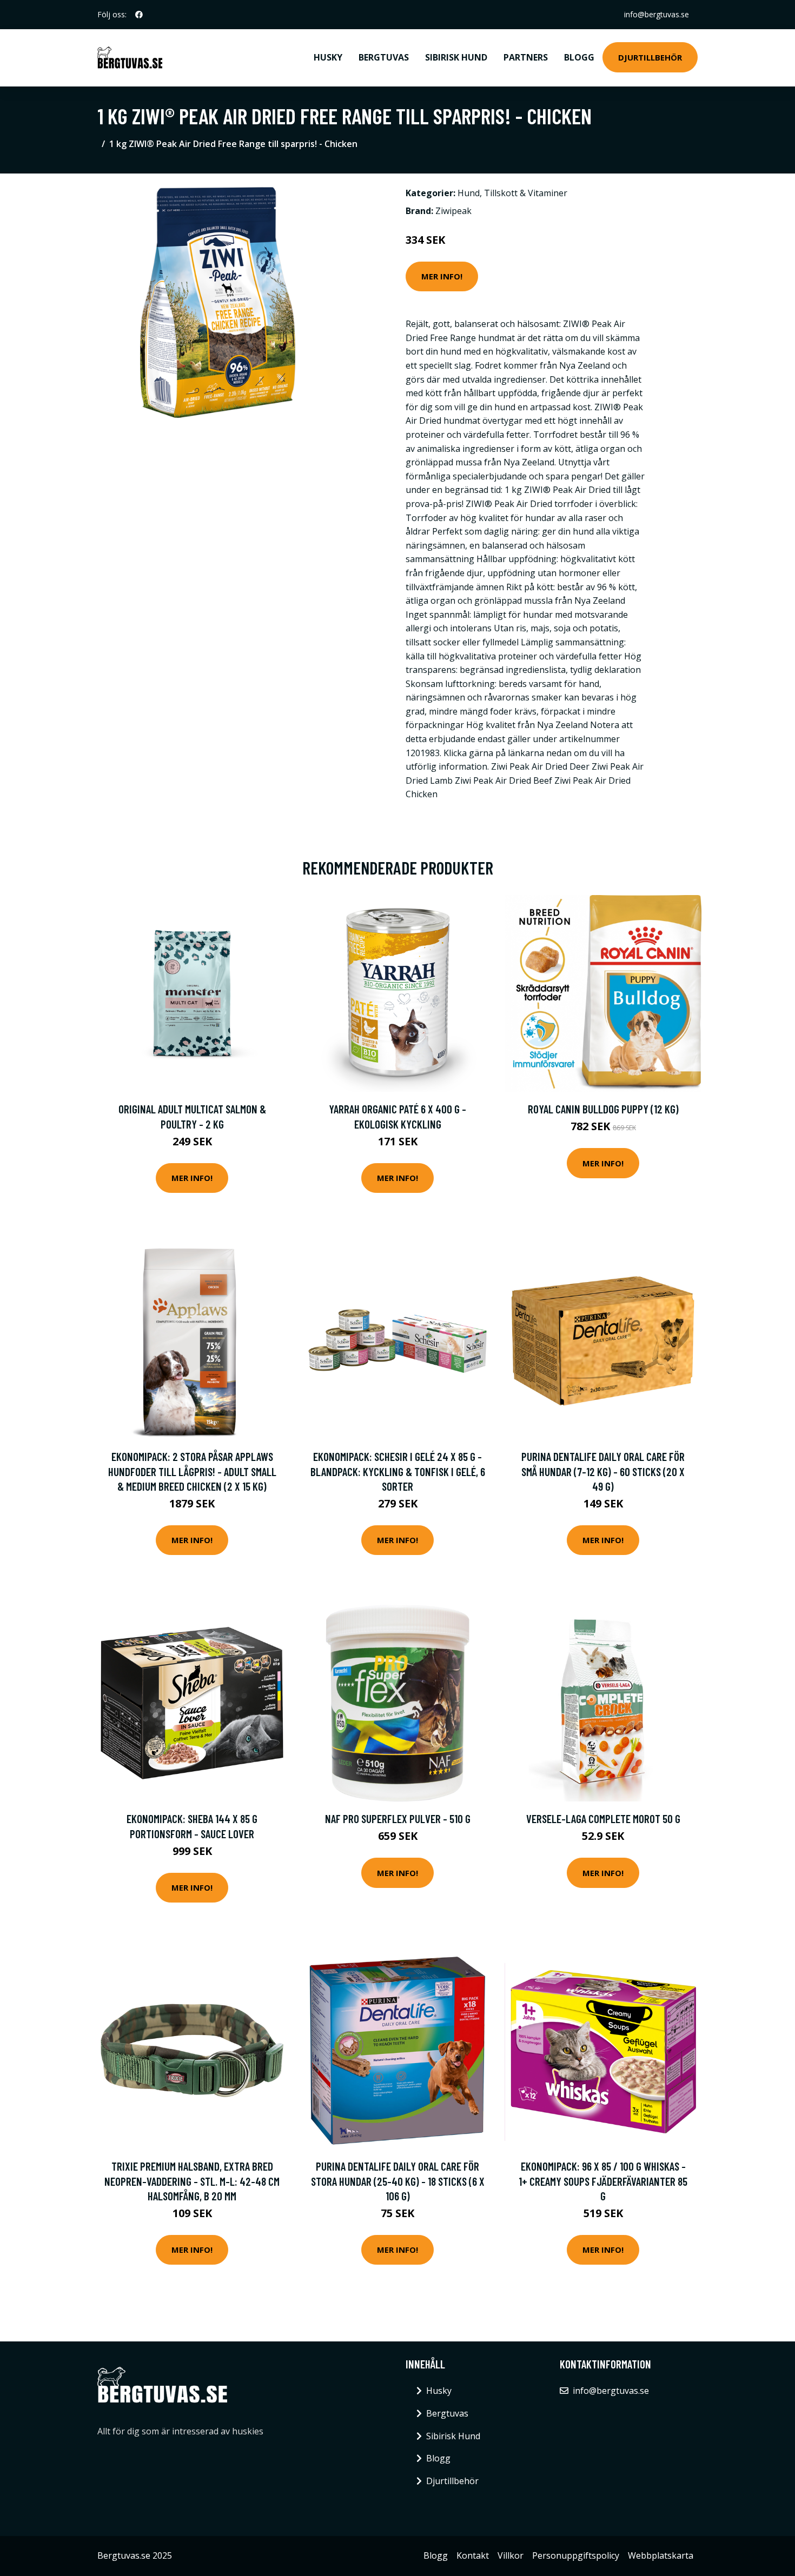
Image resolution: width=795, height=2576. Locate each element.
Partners (526, 57)
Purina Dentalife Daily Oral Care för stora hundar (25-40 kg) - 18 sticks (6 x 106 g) (398, 2181)
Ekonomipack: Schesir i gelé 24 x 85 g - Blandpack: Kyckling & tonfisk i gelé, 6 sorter (398, 1471)
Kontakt (473, 2555)
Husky (328, 57)
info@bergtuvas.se (657, 14)
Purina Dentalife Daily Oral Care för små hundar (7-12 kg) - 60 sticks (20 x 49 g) (603, 1471)
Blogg (579, 57)
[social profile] (139, 15)
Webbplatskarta (661, 2555)
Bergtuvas (384, 57)
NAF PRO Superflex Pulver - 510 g (398, 1818)
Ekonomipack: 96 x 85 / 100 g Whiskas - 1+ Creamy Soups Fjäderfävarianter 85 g (603, 2181)
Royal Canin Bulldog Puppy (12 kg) (603, 1109)
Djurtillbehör (650, 57)
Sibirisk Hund (456, 57)
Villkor (511, 2555)
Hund (469, 193)
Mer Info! (442, 276)
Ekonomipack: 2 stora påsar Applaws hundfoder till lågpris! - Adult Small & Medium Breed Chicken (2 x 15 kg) (192, 1471)
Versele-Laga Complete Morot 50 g (603, 1818)
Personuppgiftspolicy (576, 2555)
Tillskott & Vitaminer (526, 193)
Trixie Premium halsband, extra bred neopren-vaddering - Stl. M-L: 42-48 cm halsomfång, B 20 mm (192, 2181)
